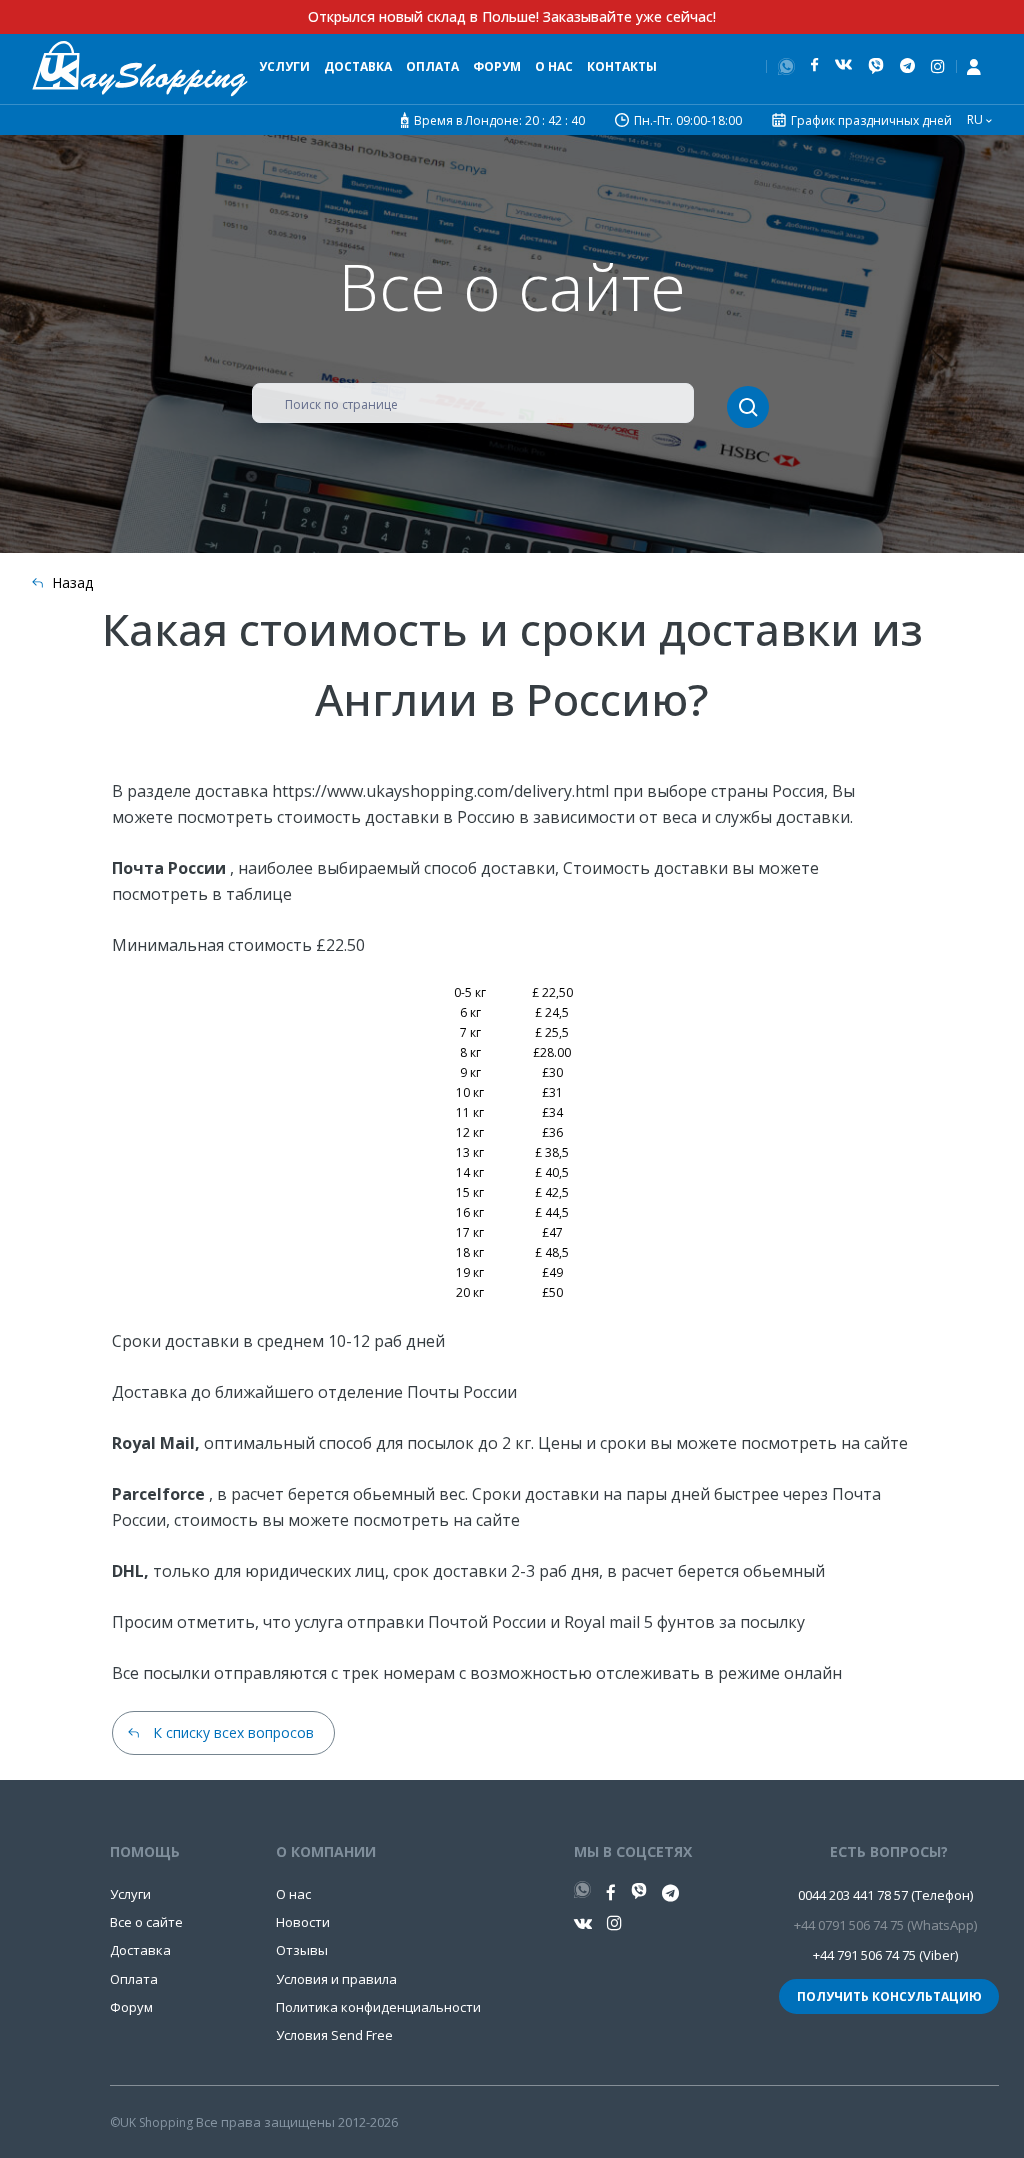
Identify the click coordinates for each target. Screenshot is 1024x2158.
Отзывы (302, 1950)
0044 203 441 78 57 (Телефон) (885, 1895)
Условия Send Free (334, 2035)
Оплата (432, 66)
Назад (72, 582)
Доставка (358, 66)
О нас (554, 66)
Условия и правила (336, 1979)
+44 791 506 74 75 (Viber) (885, 1955)
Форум (497, 66)
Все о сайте (146, 1922)
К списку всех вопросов (233, 1732)
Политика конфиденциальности (378, 2007)
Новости (303, 1922)
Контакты (622, 66)
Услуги (284, 66)
